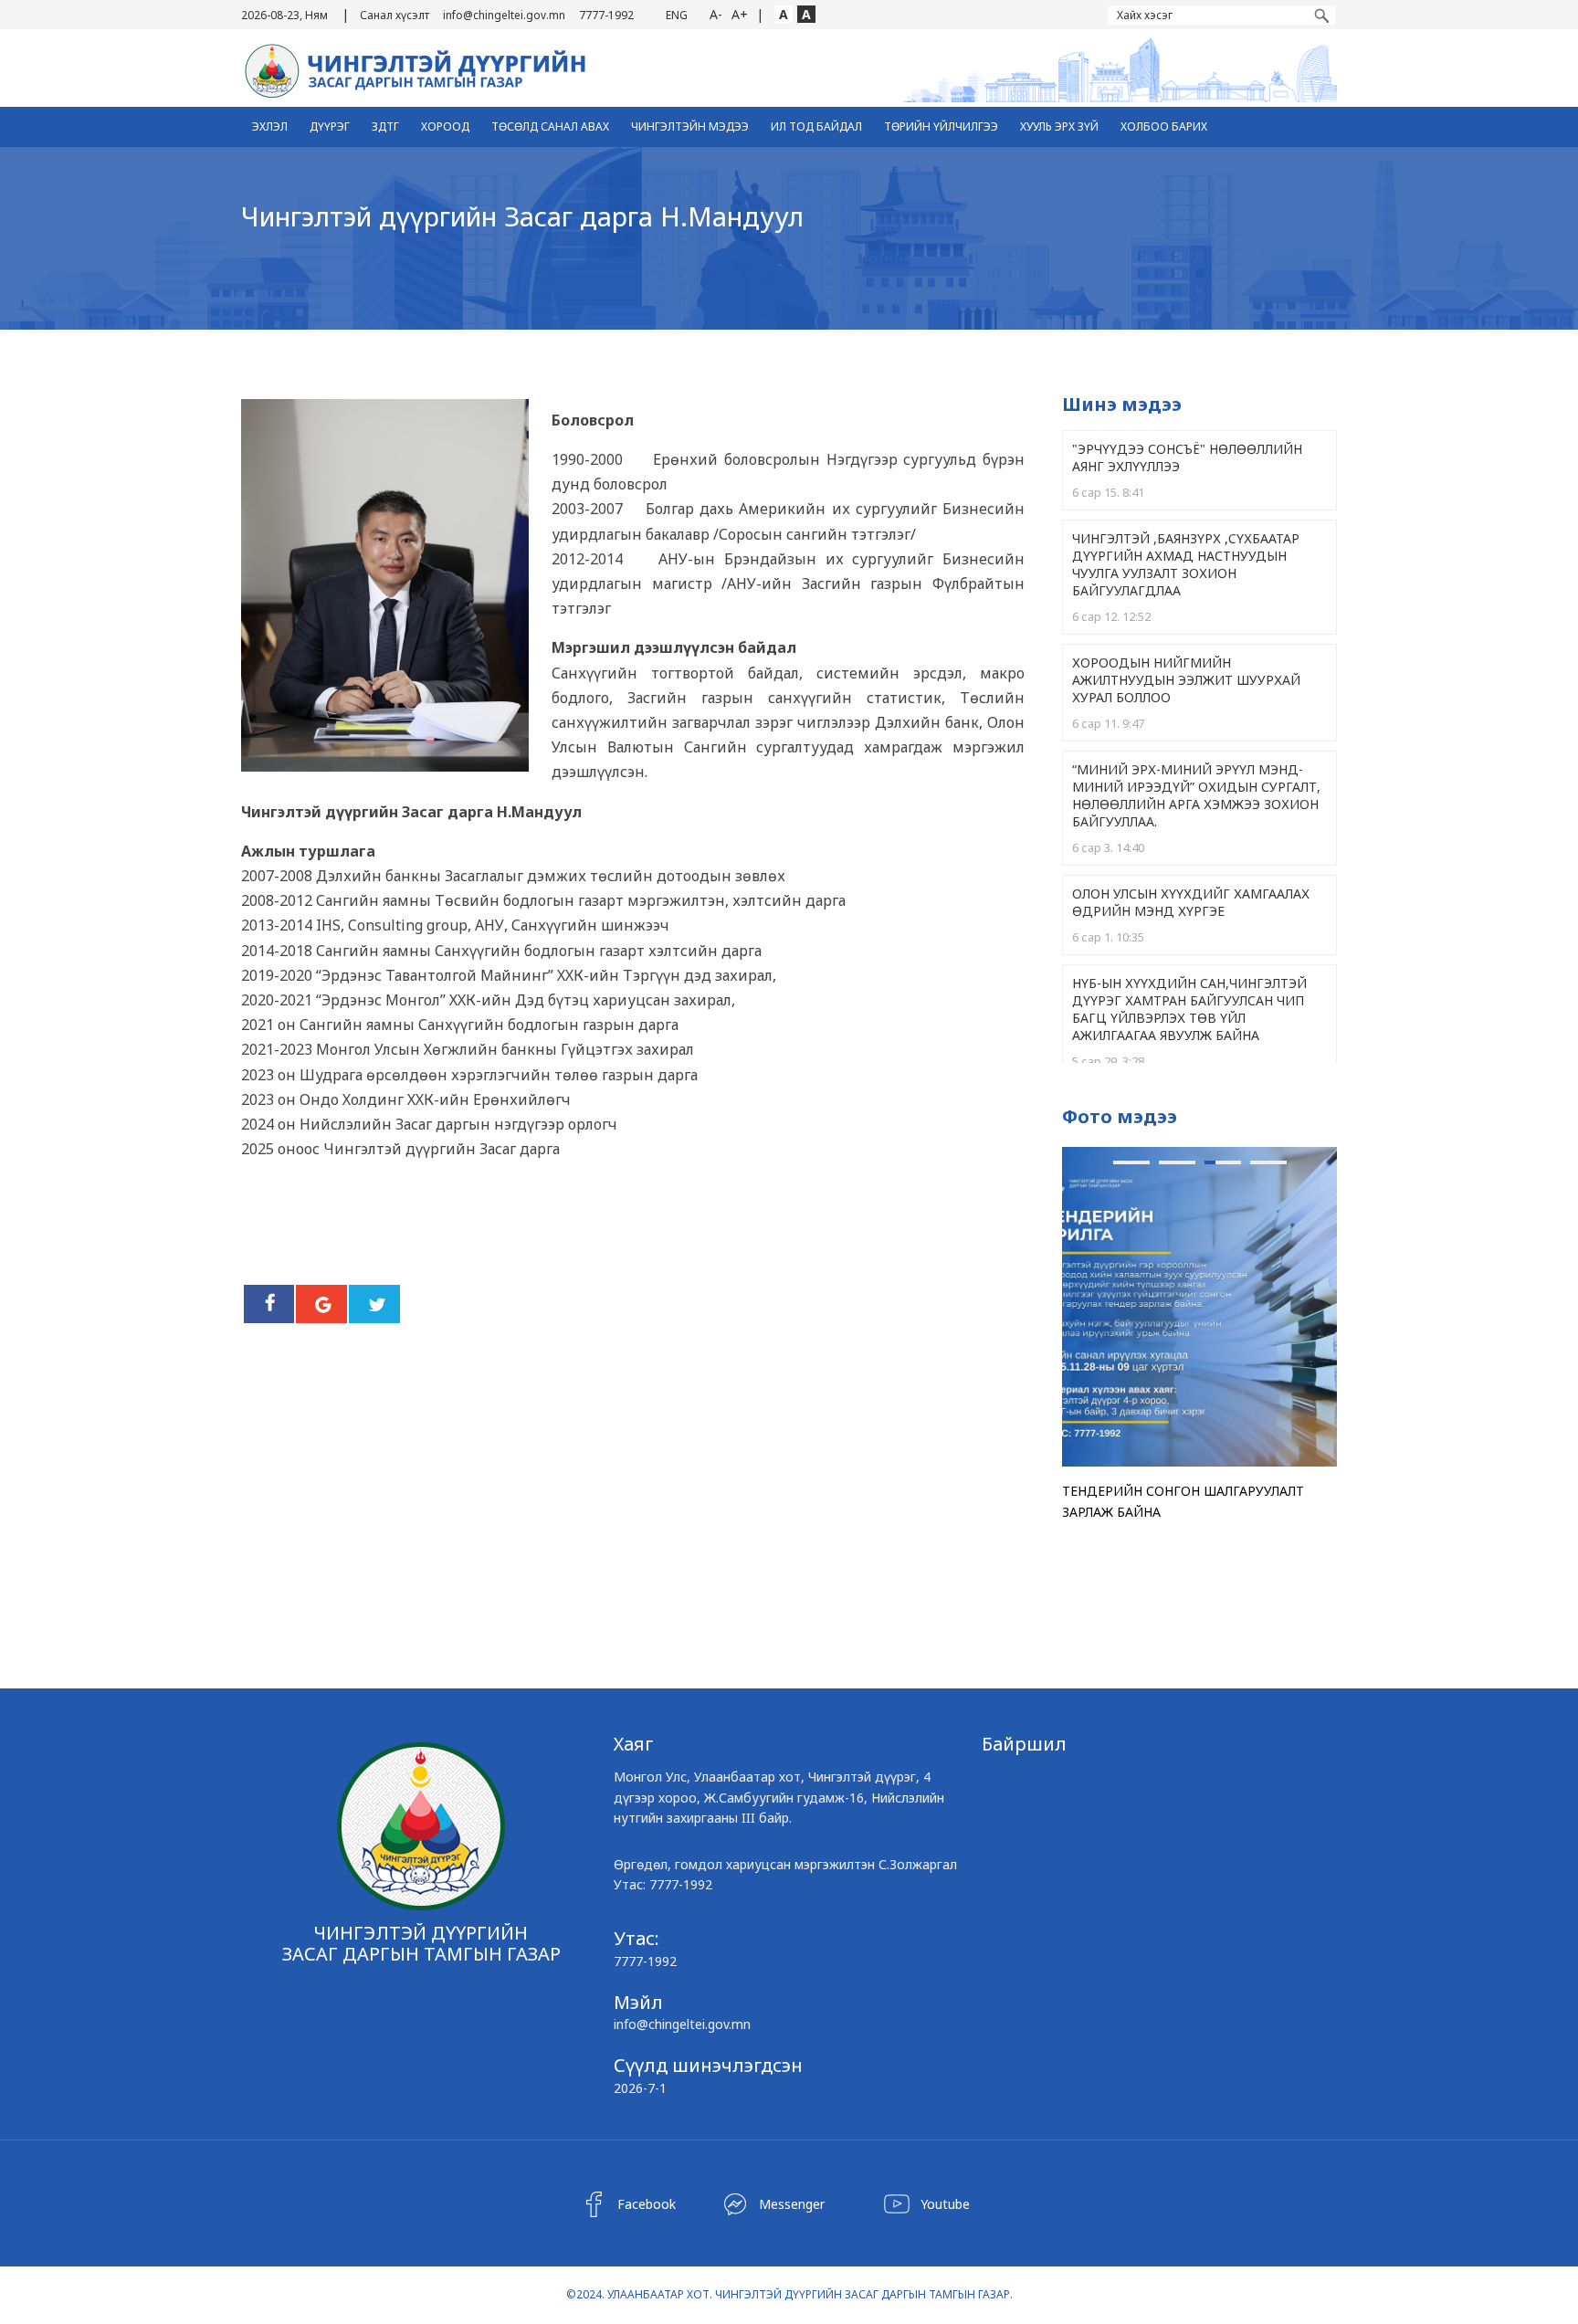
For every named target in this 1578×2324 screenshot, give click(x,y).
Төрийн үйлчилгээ (941, 126)
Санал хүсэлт (394, 15)
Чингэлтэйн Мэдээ (690, 126)
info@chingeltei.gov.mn (504, 15)
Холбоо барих (1164, 126)
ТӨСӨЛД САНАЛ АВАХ (550, 126)
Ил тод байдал (816, 126)
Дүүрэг (330, 126)
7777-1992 (606, 15)
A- (716, 14)
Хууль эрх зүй (1059, 126)
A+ (740, 14)
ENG (677, 15)
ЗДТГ (385, 126)
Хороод (445, 126)
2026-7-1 (640, 2088)
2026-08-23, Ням (284, 15)
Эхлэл (270, 126)
